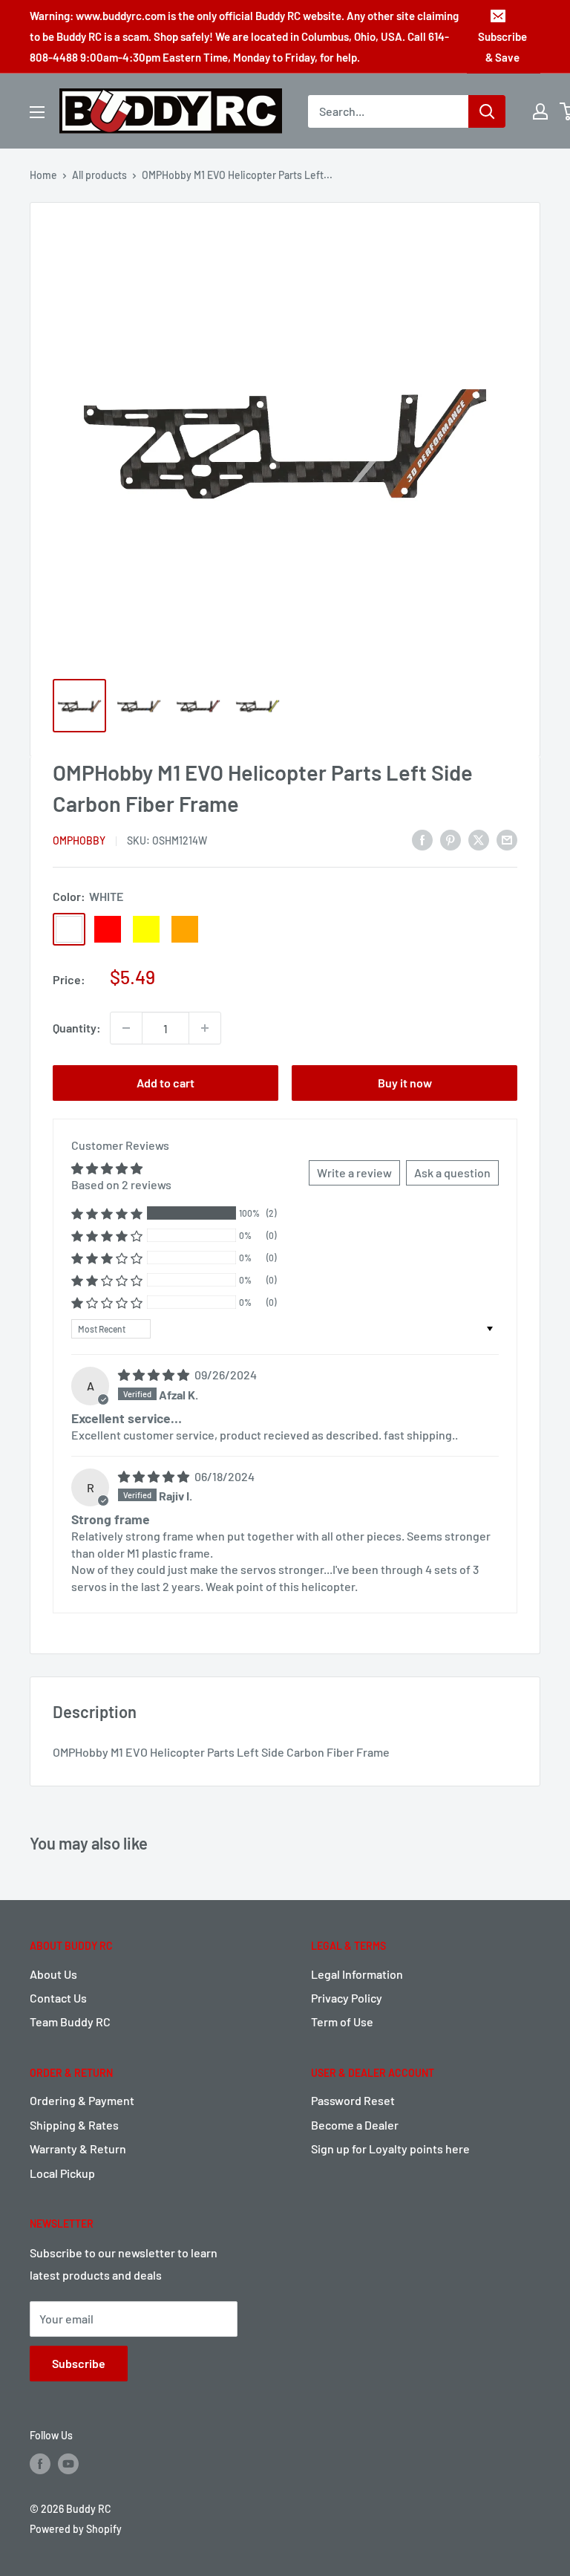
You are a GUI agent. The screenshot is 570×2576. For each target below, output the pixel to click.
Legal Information (357, 1974)
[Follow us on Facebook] (40, 2464)
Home (43, 175)
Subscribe (79, 2363)
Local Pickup (62, 2173)
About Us (53, 1974)
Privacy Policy (347, 1998)
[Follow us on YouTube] (68, 2464)
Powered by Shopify (76, 2529)
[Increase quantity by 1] (205, 1028)
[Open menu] (37, 112)
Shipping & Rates (74, 2125)
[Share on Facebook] (422, 840)
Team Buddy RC (70, 2022)
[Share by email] (507, 840)
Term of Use (342, 2022)
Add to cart (166, 1083)
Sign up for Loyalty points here (390, 2149)
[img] (155, 1375)
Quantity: (77, 1028)
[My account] (540, 111)
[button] (107, 1213)
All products (99, 175)
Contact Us (58, 1998)
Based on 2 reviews (121, 1184)
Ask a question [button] (452, 1172)
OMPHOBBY (79, 840)
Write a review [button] (354, 1172)
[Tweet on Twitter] (479, 840)
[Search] (487, 111)
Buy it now (405, 1083)
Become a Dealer (355, 2125)
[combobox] (388, 111)
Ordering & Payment (82, 2100)
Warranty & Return (78, 2149)
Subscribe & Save (502, 47)
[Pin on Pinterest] (451, 840)
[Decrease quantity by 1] (126, 1028)
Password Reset (353, 2100)
